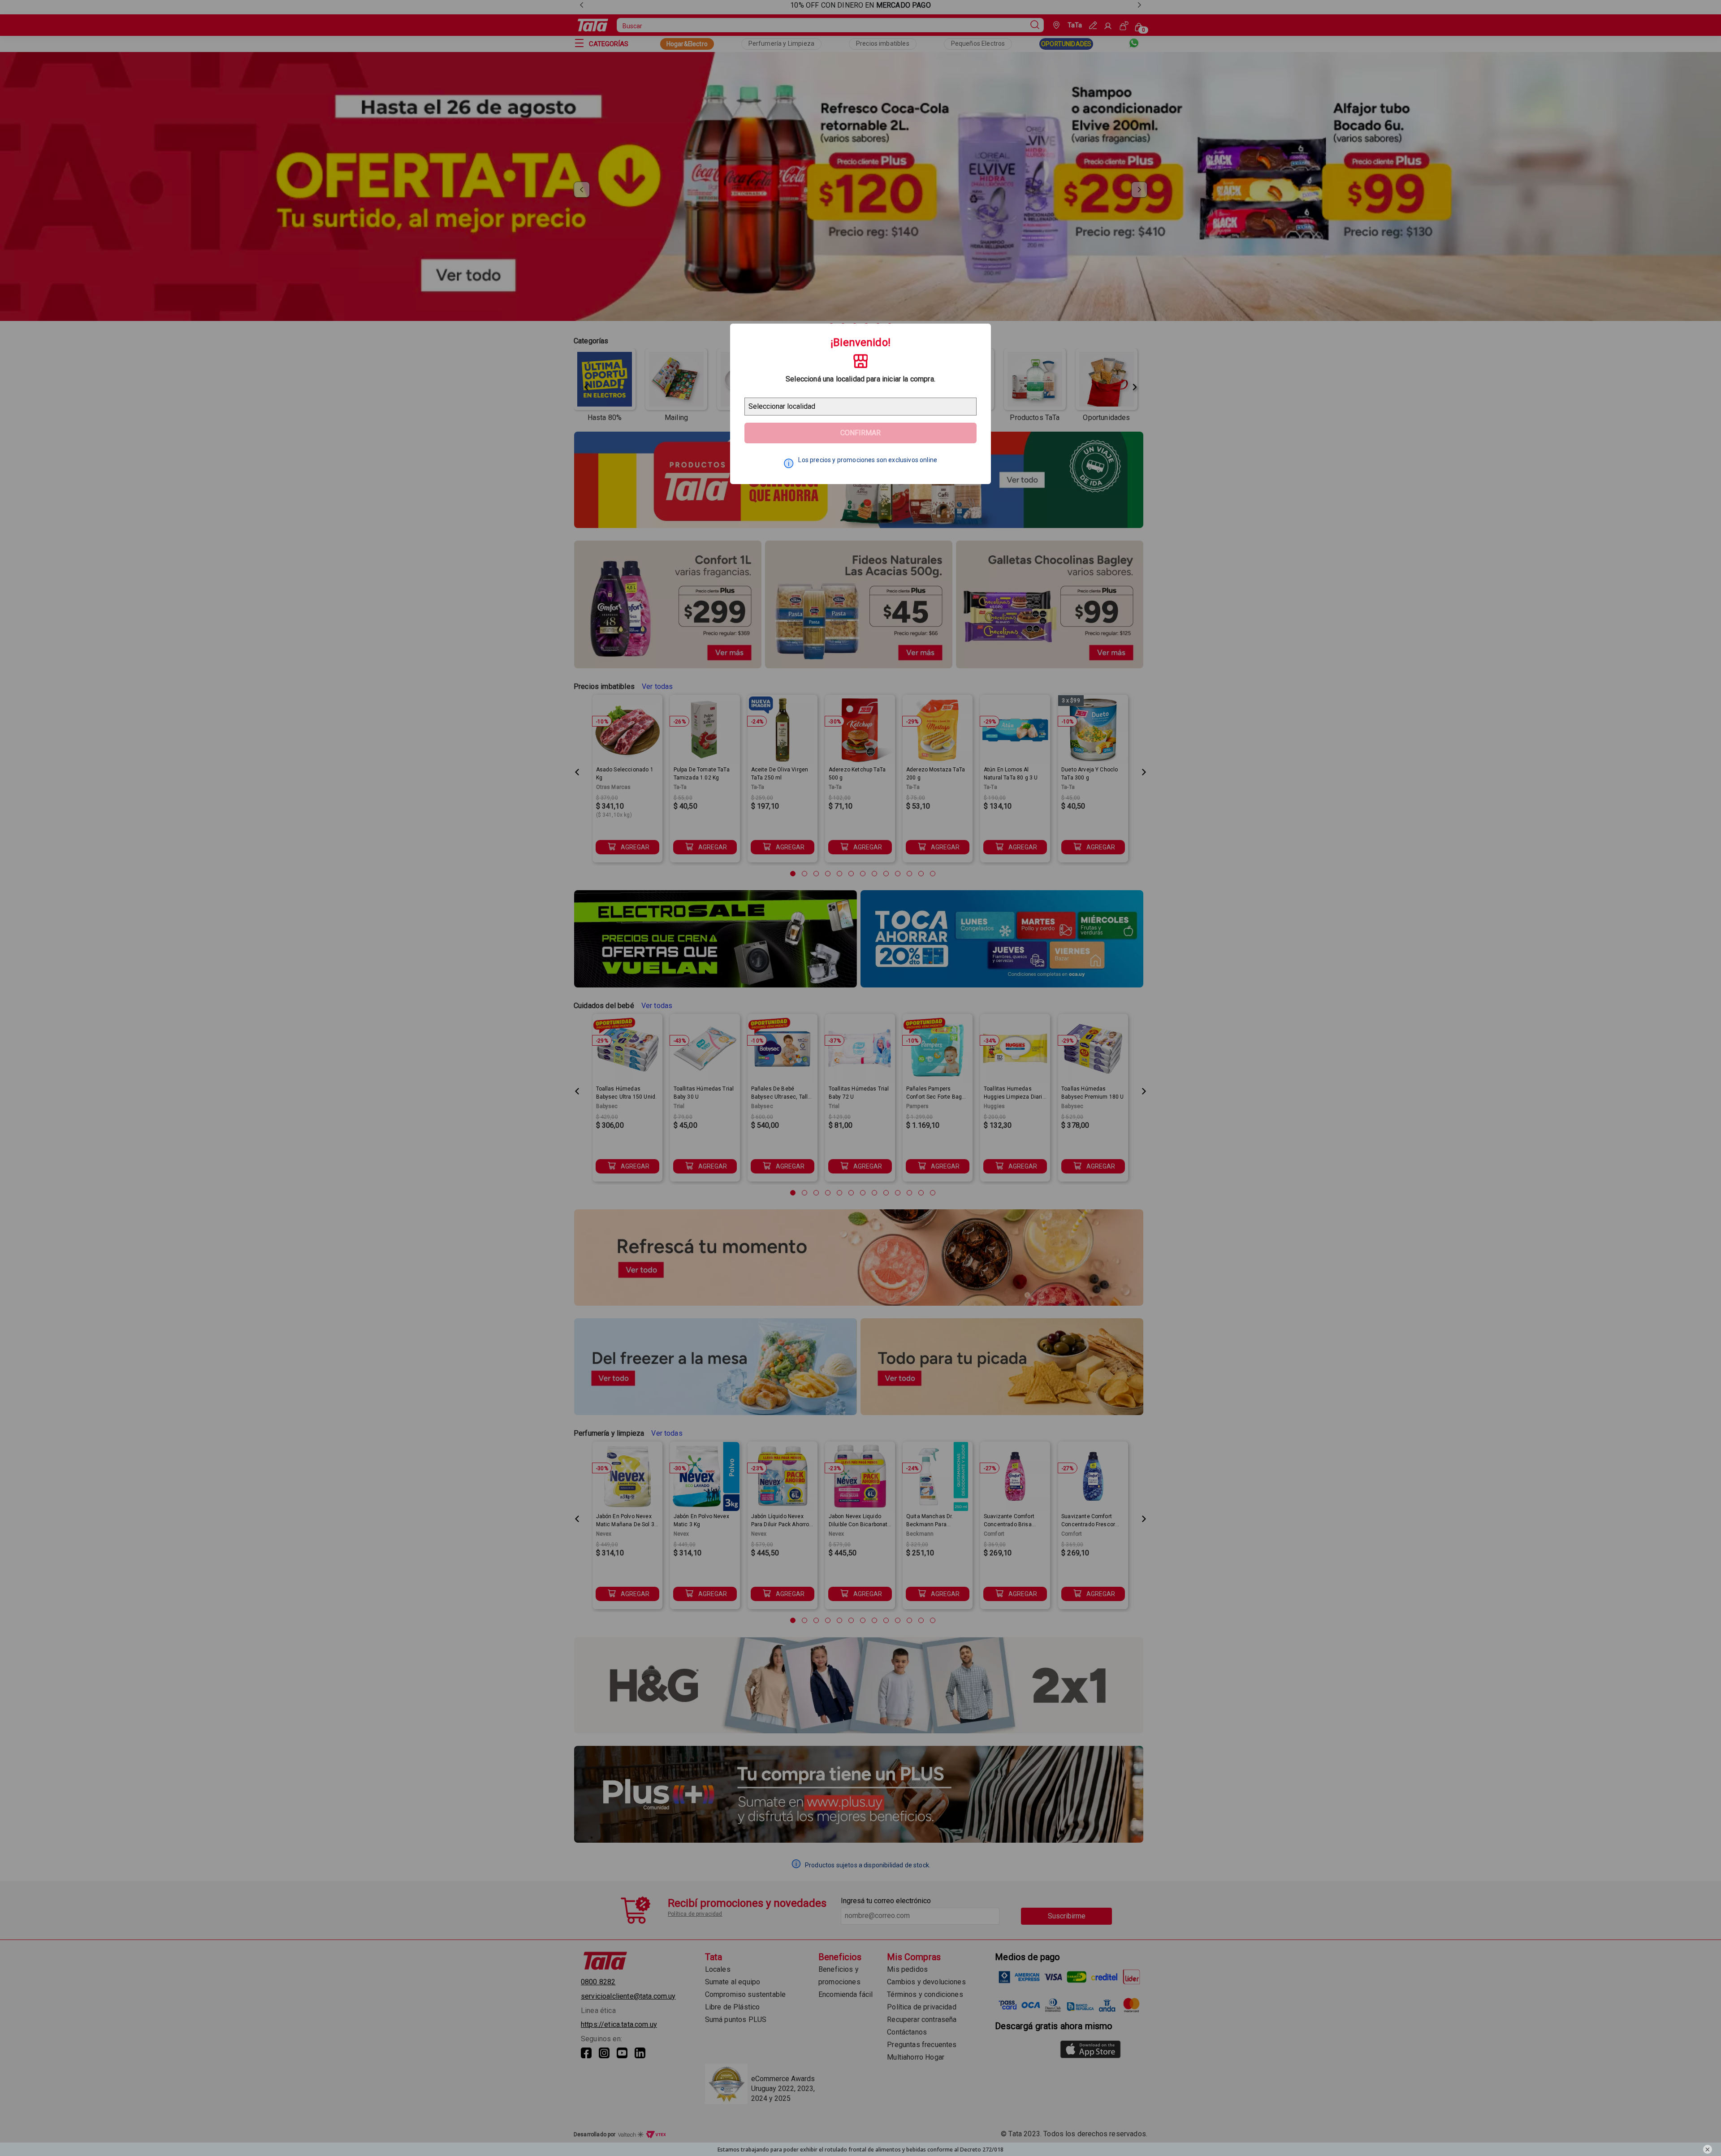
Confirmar (860, 433)
